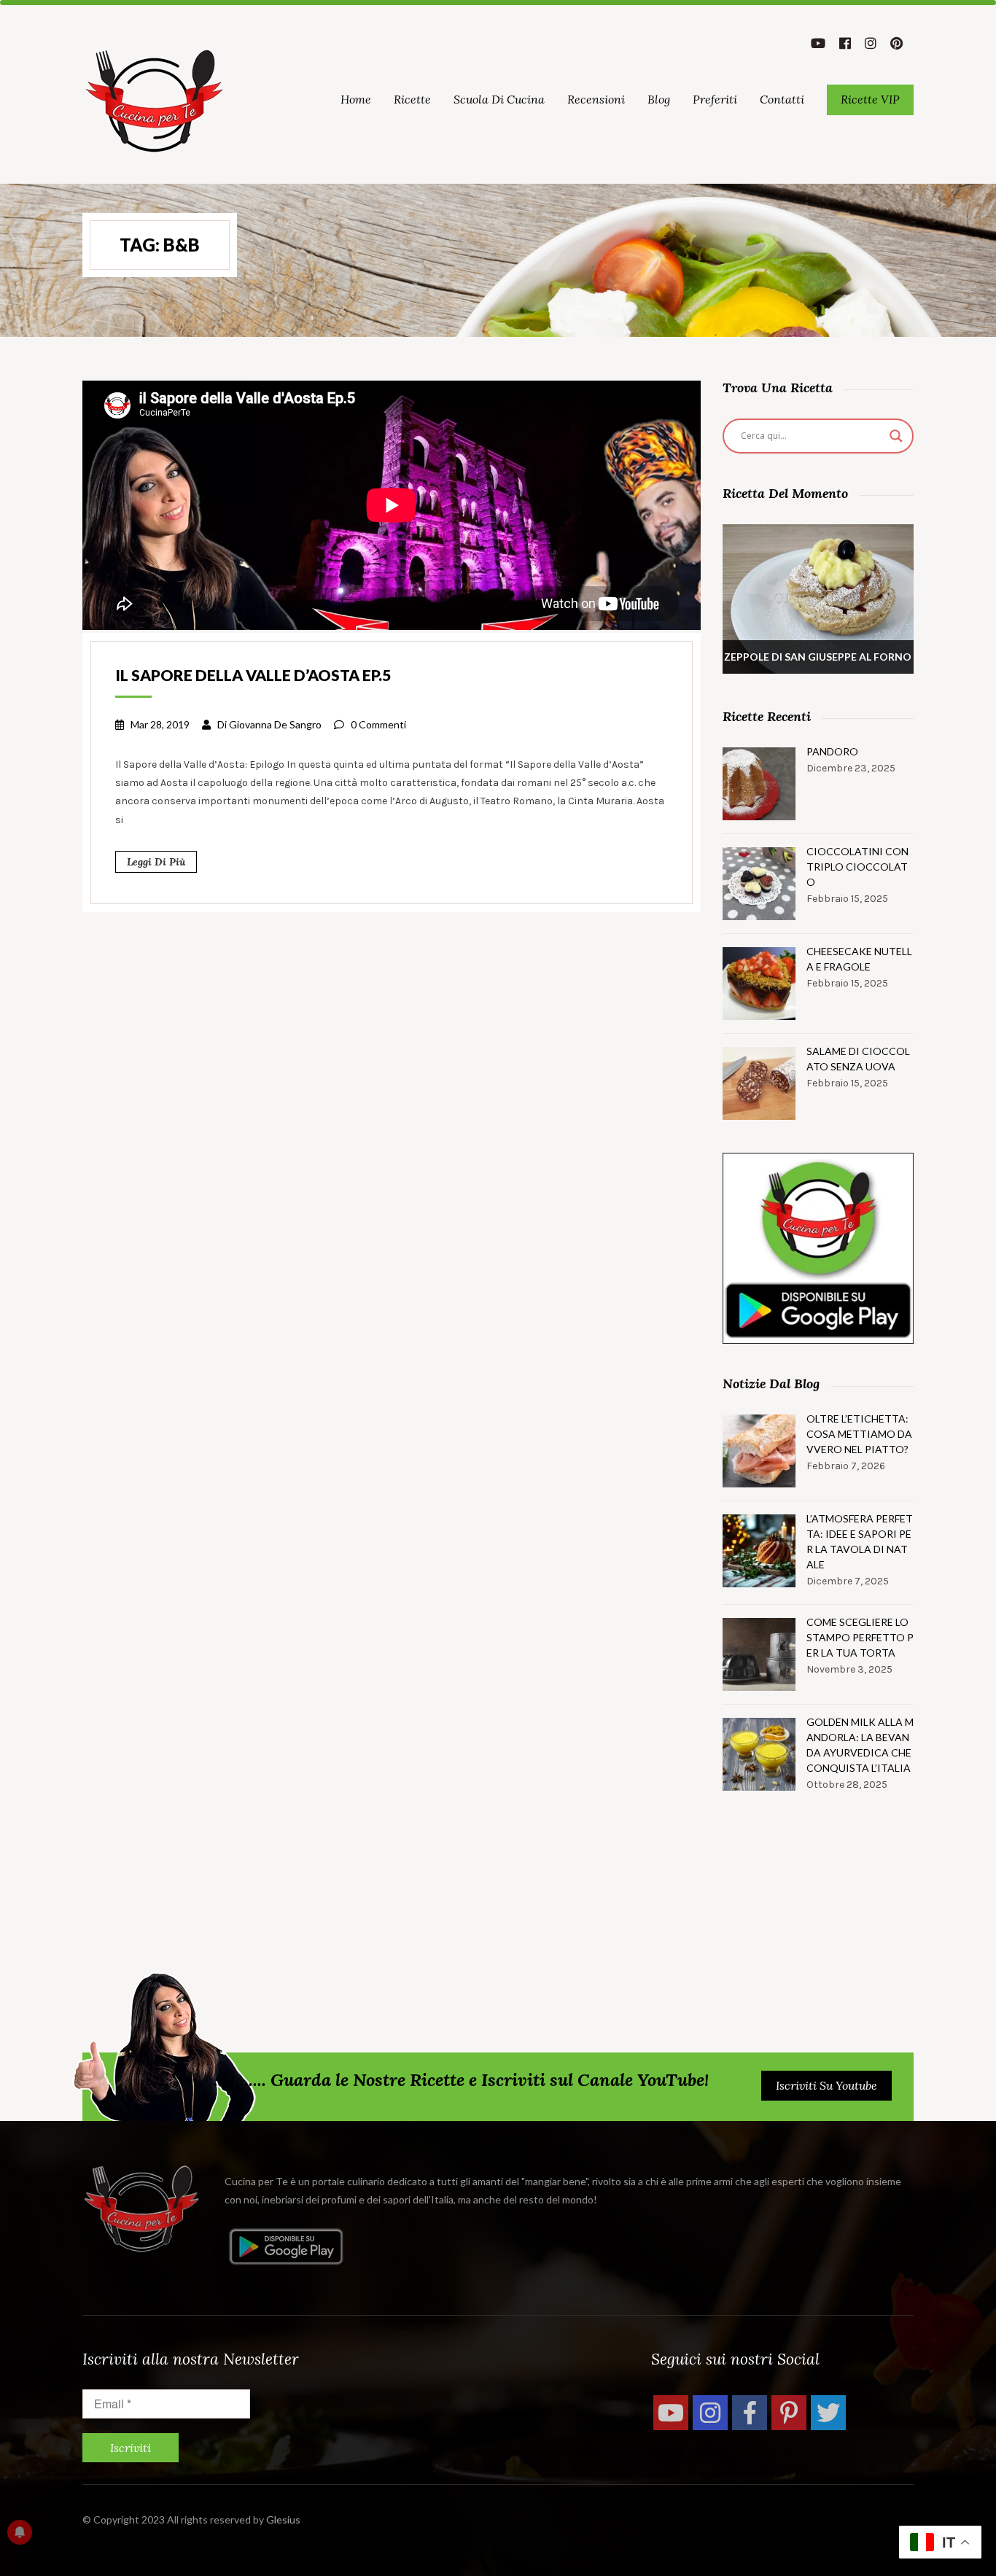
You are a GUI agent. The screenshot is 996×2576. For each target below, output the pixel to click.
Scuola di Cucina (499, 99)
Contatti (782, 99)
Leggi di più (156, 862)
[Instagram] (710, 2413)
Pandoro (832, 751)
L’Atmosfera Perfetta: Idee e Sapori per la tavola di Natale (860, 1541)
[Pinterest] (789, 2413)
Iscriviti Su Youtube (826, 2085)
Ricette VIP (870, 99)
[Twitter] (828, 2413)
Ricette (412, 99)
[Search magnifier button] (896, 436)
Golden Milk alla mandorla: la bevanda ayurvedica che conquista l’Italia (860, 1745)
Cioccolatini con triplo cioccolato (857, 867)
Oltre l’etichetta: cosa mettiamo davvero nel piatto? (859, 1434)
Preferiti (715, 99)
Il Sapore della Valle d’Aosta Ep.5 (253, 675)
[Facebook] (750, 2413)
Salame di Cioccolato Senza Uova (858, 1059)
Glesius (283, 2519)
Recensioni (596, 99)
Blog (659, 99)
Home (356, 99)
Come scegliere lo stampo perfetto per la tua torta (860, 1637)
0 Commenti (378, 724)
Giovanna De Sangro (275, 724)
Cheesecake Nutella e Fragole (859, 959)
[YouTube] (671, 2413)
